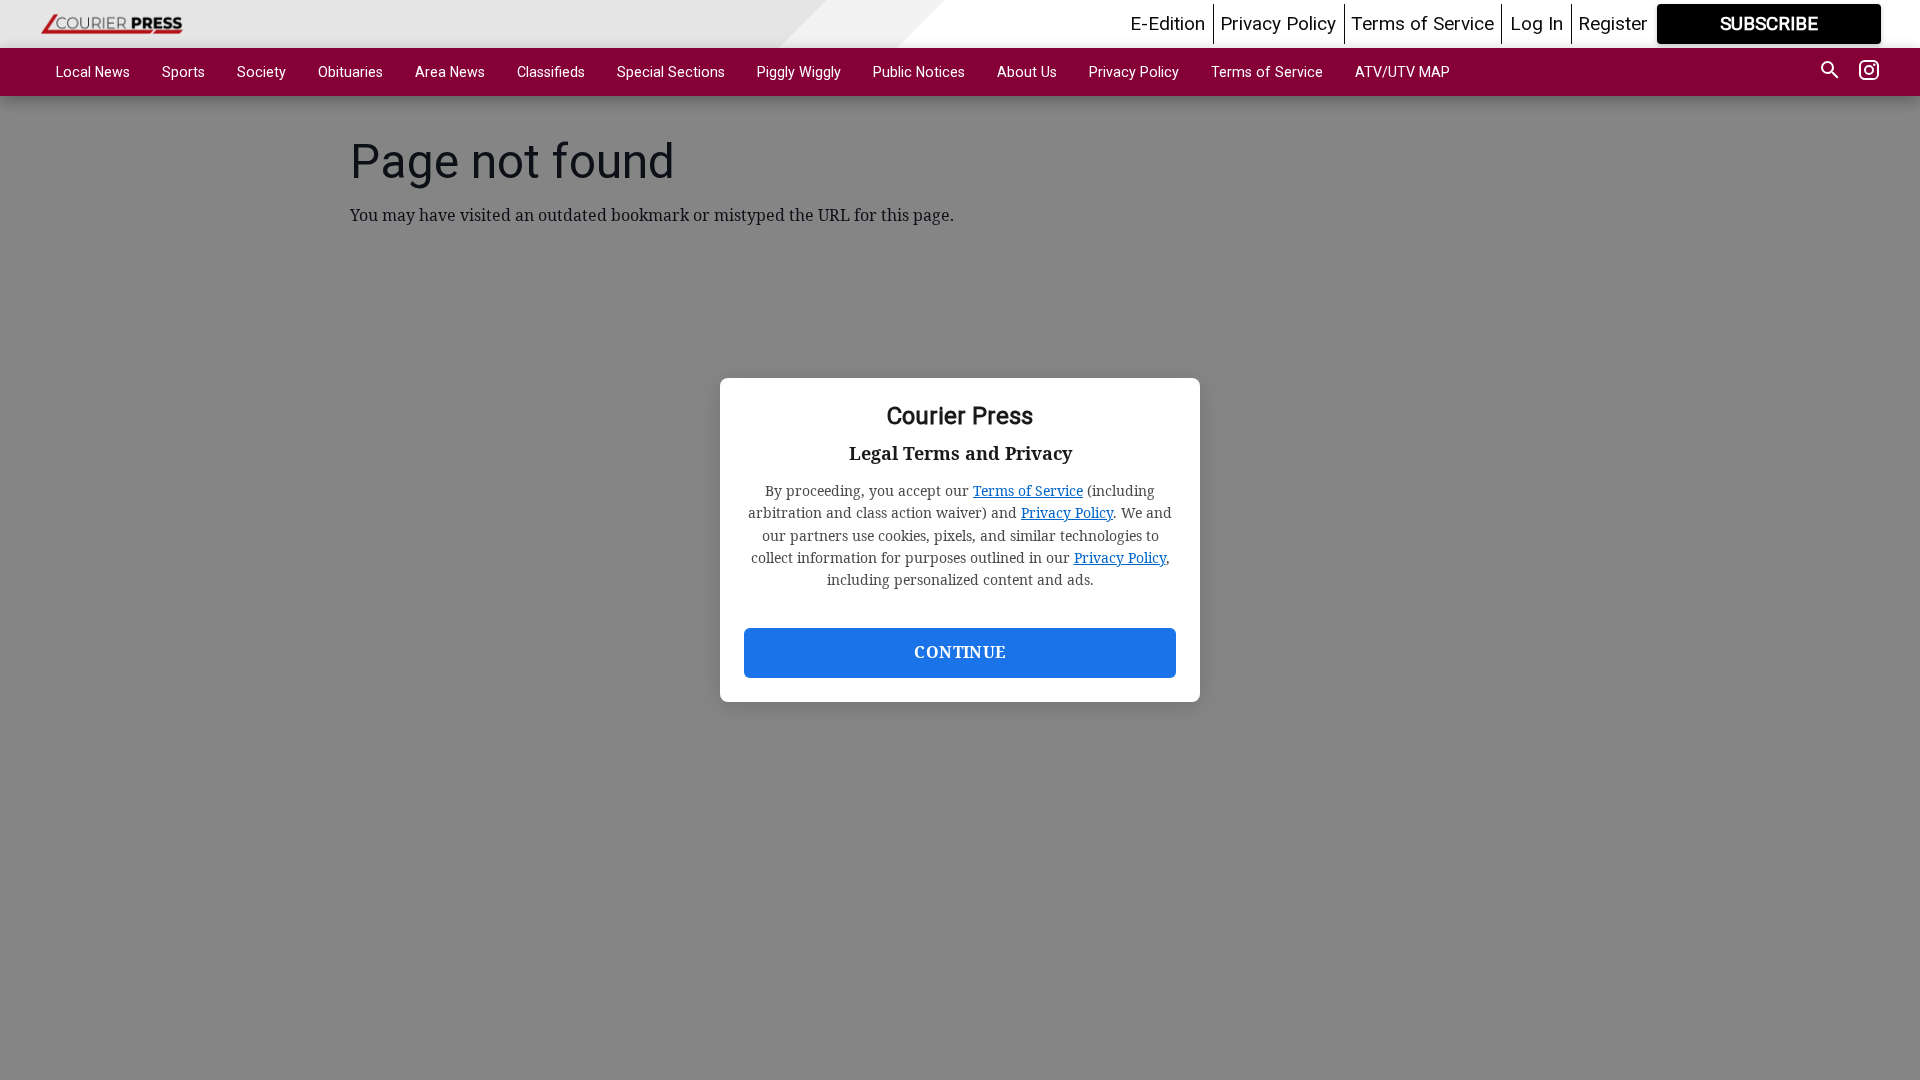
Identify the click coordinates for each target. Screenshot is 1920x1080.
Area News (450, 72)
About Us (1027, 72)
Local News (93, 72)
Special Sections (671, 72)
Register (1613, 23)
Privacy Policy (1067, 512)
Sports (183, 72)
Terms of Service (1028, 490)
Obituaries (350, 72)
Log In (1536, 23)
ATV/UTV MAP (1402, 72)
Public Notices (919, 72)
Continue (959, 652)
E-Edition (1167, 23)
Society (261, 72)
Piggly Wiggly (799, 72)
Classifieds (551, 72)
